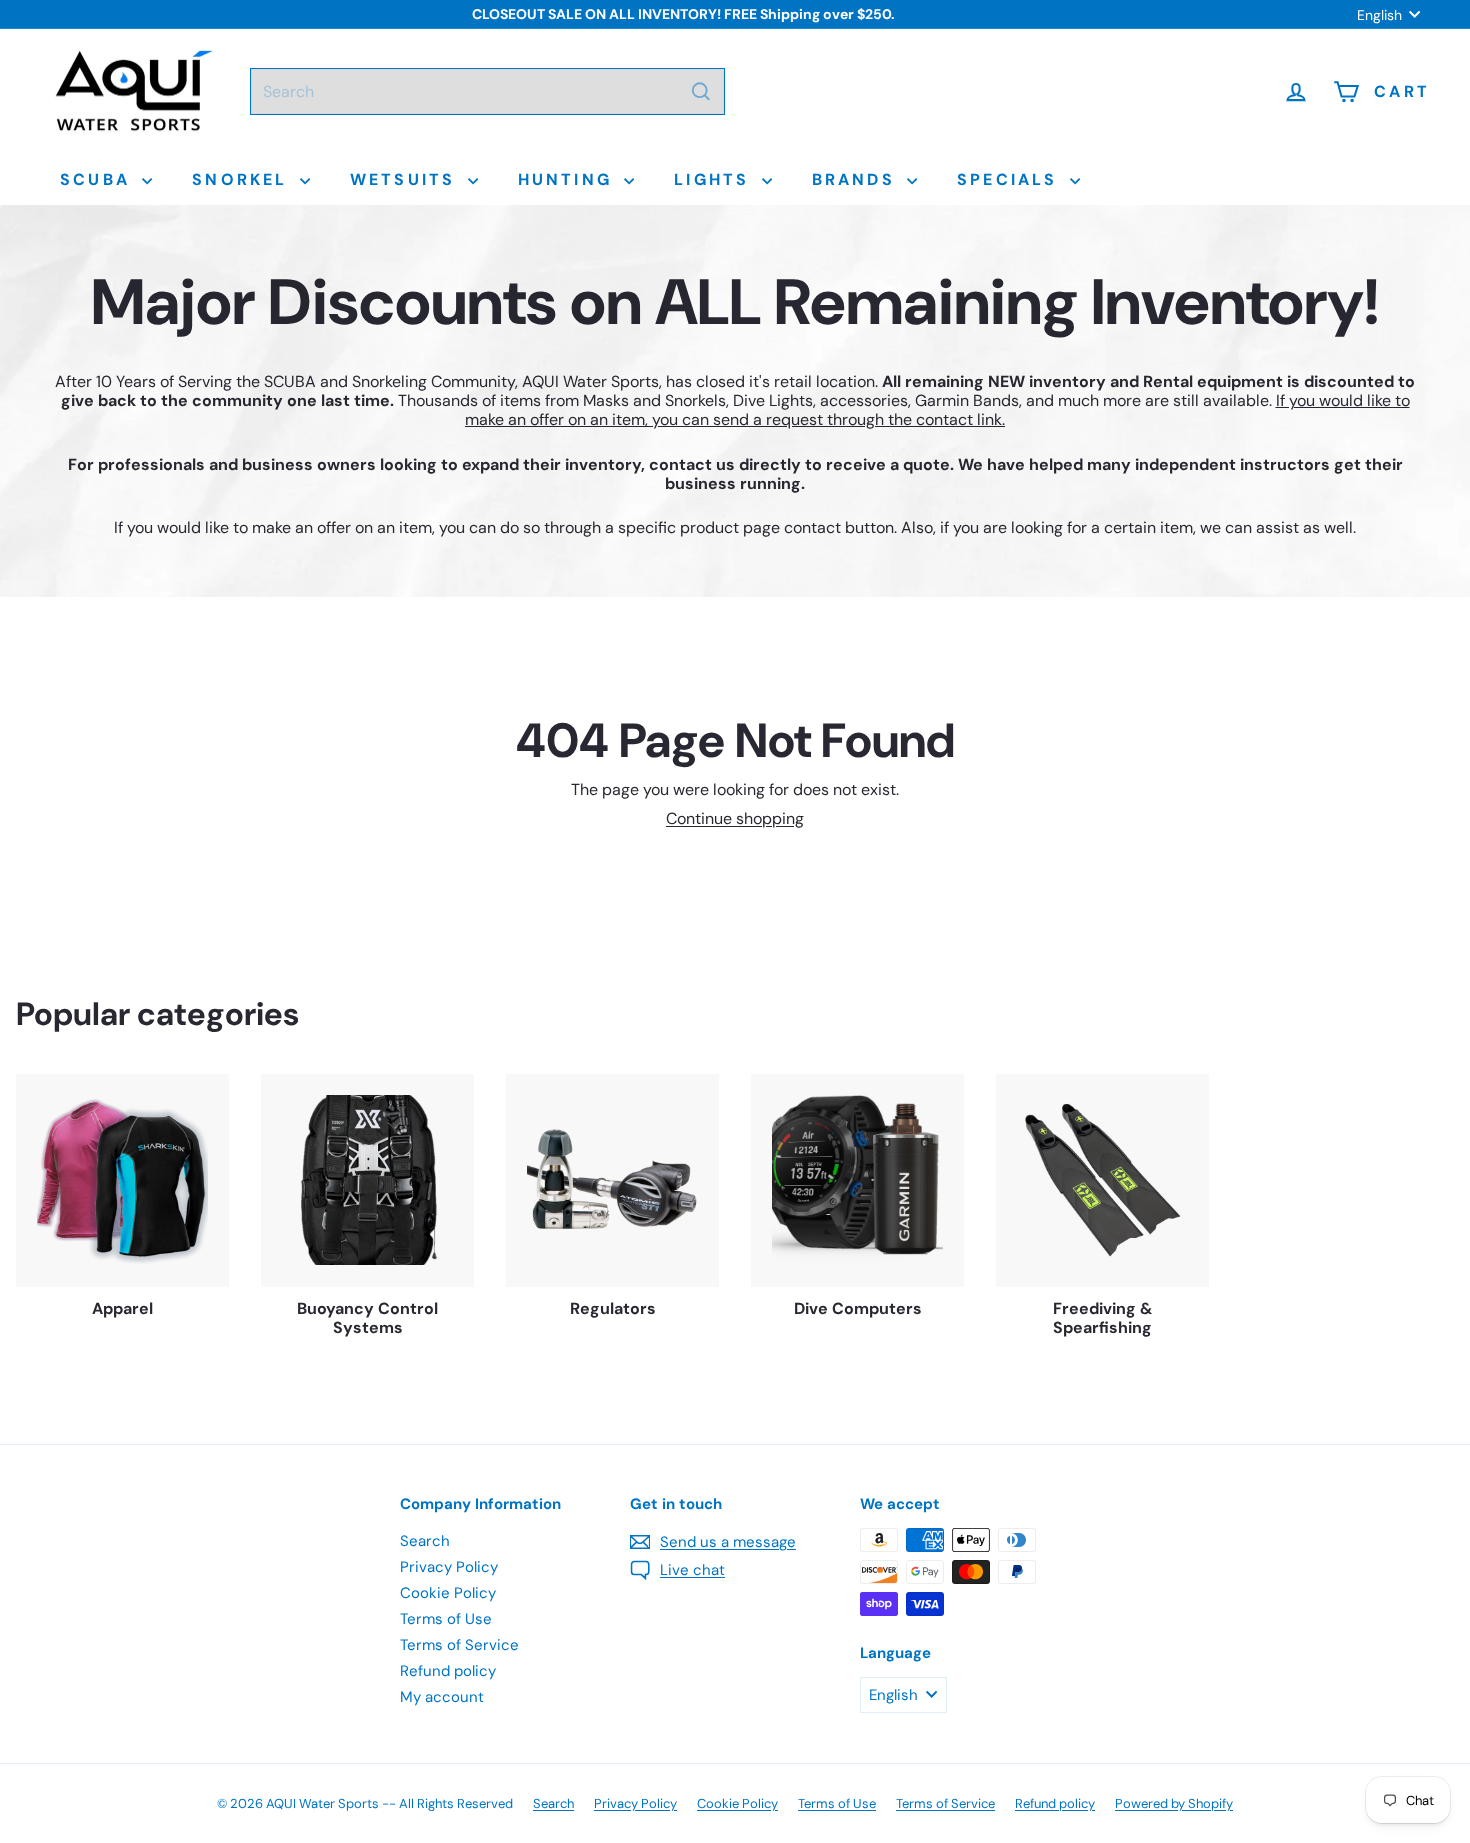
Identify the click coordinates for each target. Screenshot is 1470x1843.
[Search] (701, 91)
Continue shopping (735, 818)
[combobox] (487, 91)
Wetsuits (406, 179)
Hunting (569, 179)
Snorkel (243, 179)
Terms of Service (459, 1645)
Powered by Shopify (1174, 1803)
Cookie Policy (448, 1593)
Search (425, 1541)
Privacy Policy (449, 1567)
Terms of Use (446, 1619)
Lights (715, 179)
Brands (857, 179)
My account (442, 1697)
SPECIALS (1011, 179)
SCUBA (98, 179)
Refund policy (448, 1671)
